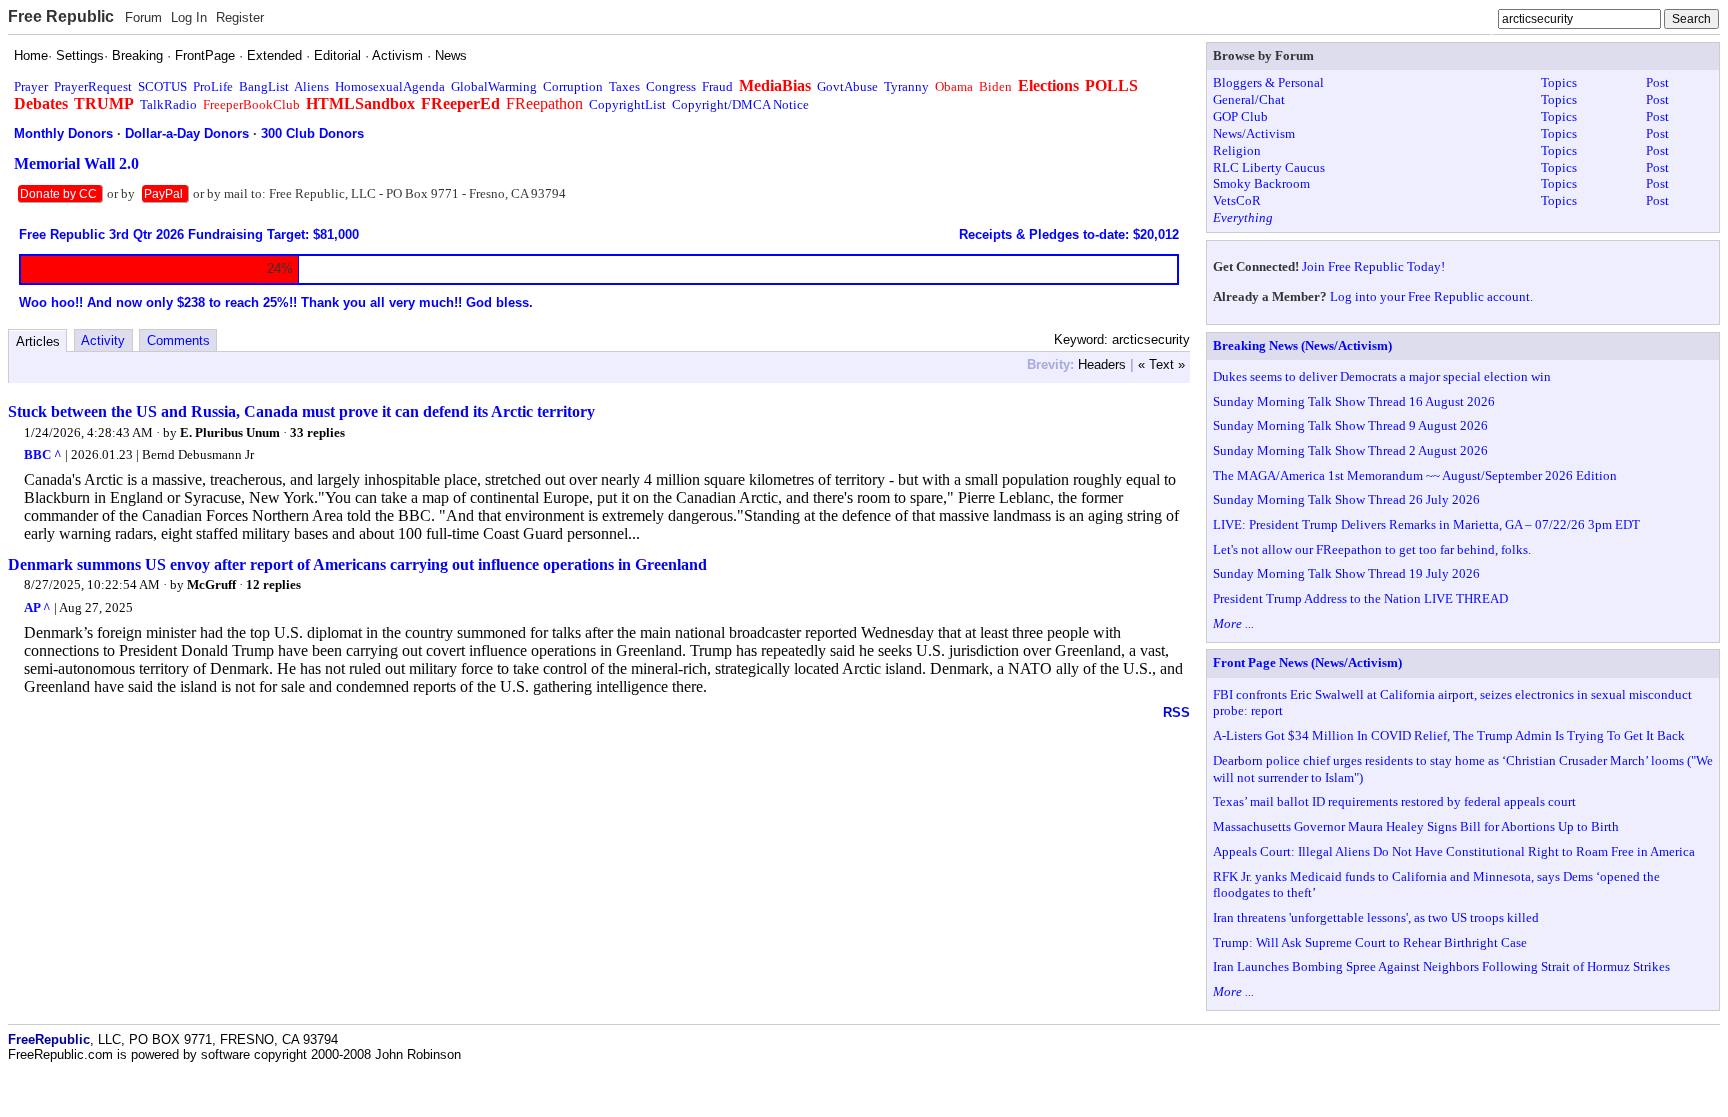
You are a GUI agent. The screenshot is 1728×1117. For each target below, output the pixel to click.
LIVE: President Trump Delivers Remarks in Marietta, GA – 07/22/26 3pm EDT (1426, 524)
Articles (38, 341)
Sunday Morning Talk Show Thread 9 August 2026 (1350, 425)
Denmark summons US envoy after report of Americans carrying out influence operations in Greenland (357, 564)
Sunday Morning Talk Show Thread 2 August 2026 (1350, 450)
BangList (264, 86)
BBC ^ (43, 454)
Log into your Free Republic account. (1431, 296)
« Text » (1161, 364)
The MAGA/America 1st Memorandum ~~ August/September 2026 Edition (1415, 475)
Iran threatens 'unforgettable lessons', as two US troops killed (1376, 917)
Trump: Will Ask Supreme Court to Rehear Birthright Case (1370, 942)
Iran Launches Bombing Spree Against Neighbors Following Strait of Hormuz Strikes (1441, 966)
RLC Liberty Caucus (1269, 167)
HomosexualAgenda (390, 86)
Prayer (31, 86)
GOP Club (1240, 116)
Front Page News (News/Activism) (1307, 662)
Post (1657, 82)
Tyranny (906, 86)
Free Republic (61, 16)
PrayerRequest (93, 86)
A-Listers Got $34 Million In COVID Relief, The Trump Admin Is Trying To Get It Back (1449, 735)
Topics (1559, 82)
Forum (143, 17)
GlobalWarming (494, 86)
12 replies (273, 584)
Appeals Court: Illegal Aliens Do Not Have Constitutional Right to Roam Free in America (1454, 851)
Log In (189, 17)
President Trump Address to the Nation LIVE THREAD (1360, 598)
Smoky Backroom (1261, 183)
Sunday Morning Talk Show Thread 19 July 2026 (1346, 573)
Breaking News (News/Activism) (1302, 345)
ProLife (213, 86)
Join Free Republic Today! (1373, 266)
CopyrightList (627, 104)
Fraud (717, 86)
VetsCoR (1237, 200)
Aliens (311, 86)
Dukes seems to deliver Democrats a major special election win (1382, 376)
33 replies (317, 432)
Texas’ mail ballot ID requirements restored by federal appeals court (1394, 801)
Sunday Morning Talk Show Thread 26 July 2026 (1346, 499)
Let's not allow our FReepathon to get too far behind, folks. (1372, 549)
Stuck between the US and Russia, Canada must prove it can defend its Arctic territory (301, 411)
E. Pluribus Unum (230, 432)
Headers (1102, 364)
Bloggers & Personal (1268, 82)
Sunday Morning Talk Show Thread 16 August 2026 (1354, 401)
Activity (103, 340)
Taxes (624, 86)
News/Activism (1254, 133)
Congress (671, 86)
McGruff (211, 584)
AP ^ (37, 607)
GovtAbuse (847, 86)
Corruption (573, 86)
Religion (1237, 150)
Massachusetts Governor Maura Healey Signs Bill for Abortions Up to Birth (1416, 826)
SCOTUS (162, 86)
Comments (178, 340)
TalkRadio (168, 104)
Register (240, 17)
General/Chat (1249, 99)
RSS (1176, 712)
